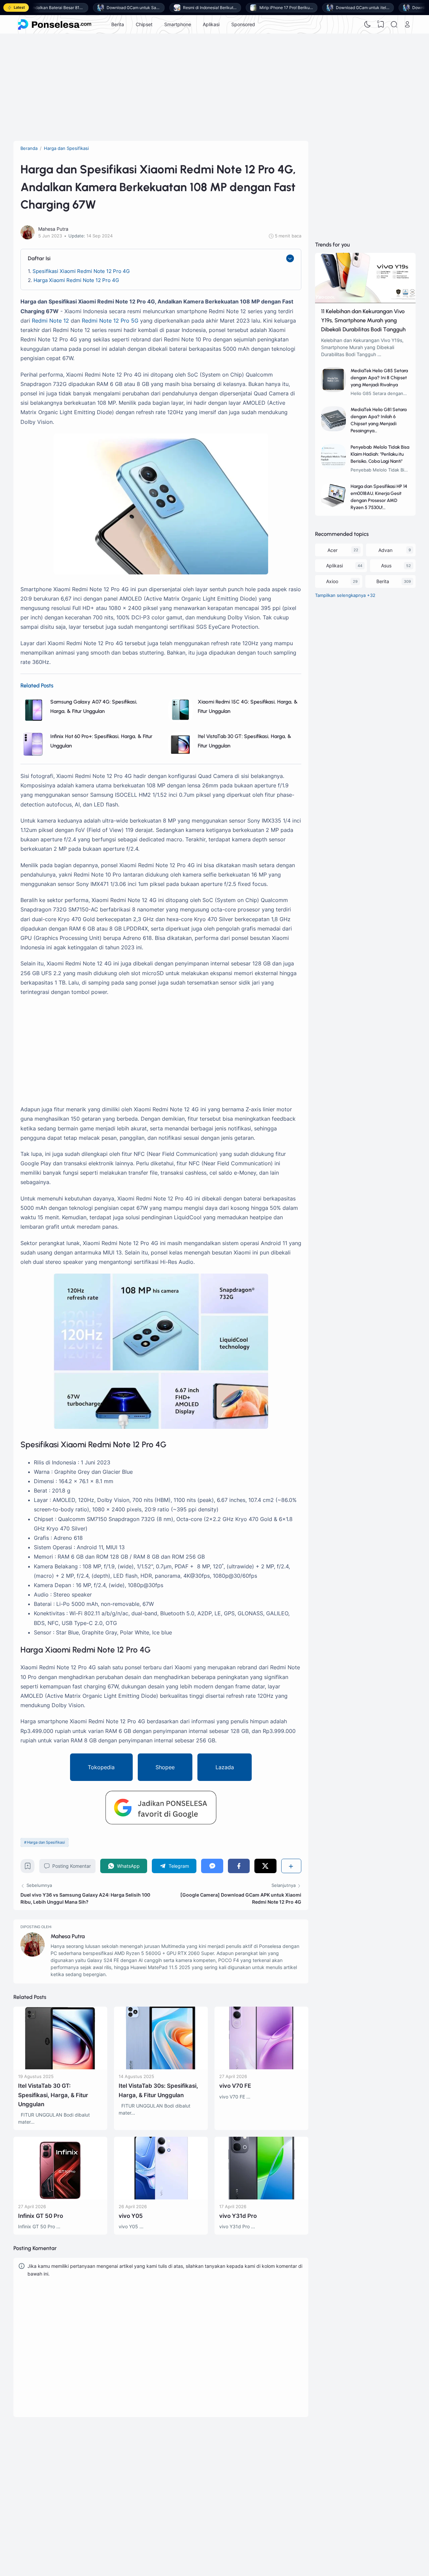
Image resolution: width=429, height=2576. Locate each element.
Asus (386, 566)
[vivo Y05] (161, 2198)
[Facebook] (239, 1866)
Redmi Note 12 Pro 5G (110, 321)
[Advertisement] (214, 87)
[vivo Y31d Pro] (261, 2198)
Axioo (332, 581)
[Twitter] (265, 1866)
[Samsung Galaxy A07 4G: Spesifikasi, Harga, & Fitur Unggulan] (33, 720)
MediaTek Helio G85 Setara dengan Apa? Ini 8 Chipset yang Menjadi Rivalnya (379, 378)
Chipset (144, 24)
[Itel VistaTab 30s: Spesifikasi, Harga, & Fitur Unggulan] (161, 2067)
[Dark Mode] (368, 24)
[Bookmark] (28, 1868)
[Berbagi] (291, 1866)
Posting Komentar (72, 1866)
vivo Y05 (131, 2216)
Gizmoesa (295, 2467)
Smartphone (178, 24)
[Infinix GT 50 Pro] (60, 2198)
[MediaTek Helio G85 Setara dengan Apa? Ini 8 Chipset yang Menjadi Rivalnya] (334, 390)
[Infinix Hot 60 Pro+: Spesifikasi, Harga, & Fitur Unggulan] (33, 755)
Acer (332, 550)
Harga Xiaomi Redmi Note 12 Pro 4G (76, 280)
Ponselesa (295, 2476)
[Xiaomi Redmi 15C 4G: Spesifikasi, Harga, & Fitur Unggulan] (180, 720)
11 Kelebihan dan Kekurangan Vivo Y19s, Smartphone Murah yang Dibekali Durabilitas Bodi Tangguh (363, 320)
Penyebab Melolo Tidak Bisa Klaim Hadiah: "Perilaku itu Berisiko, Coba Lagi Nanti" (380, 454)
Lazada (225, 1767)
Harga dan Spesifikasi (46, 1842)
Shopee (165, 1767)
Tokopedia (101, 1767)
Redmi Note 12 (50, 321)
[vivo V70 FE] (261, 2067)
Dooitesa (294, 2485)
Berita (118, 24)
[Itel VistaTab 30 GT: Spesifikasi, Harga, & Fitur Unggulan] (180, 755)
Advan (385, 550)
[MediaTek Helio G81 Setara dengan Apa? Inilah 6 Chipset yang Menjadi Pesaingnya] (334, 429)
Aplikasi (211, 24)
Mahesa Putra (68, 1936)
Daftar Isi (39, 258)
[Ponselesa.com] (55, 24)
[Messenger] (212, 1866)
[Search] (394, 24)
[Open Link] (407, 24)
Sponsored (243, 24)
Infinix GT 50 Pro (41, 2216)
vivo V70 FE (235, 2086)
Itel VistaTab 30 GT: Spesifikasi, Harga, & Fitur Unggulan (53, 2095)
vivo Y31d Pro (238, 2216)
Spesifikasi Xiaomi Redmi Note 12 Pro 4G (81, 271)
